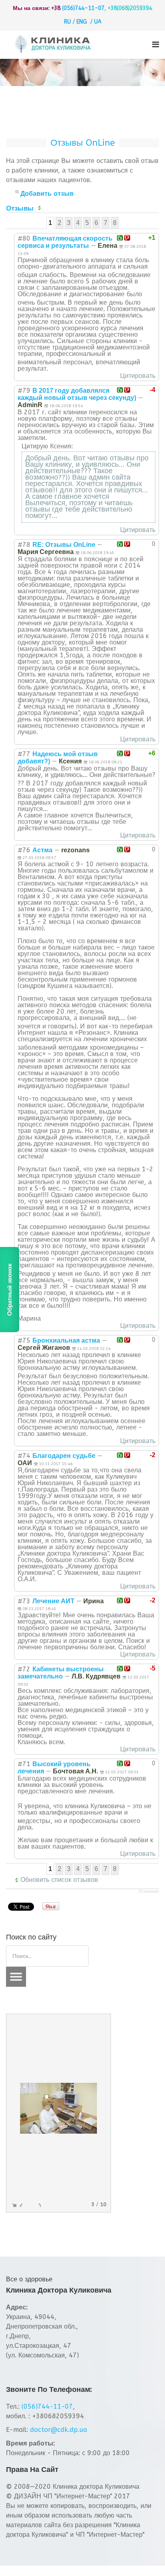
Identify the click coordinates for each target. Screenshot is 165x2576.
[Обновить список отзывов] (41, 208)
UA (98, 22)
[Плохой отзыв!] (127, 238)
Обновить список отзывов (59, 1880)
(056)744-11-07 (83, 8)
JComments (149, 1891)
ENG (82, 22)
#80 (24, 238)
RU (67, 22)
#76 (24, 850)
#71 (24, 1764)
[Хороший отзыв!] (120, 238)
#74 (24, 1456)
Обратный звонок (9, 1289)
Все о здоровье (29, 2279)
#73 (24, 1601)
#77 (24, 754)
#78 (24, 545)
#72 (24, 1669)
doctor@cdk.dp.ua (59, 2430)
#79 (24, 391)
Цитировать (138, 376)
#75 (24, 1340)
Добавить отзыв (47, 194)
